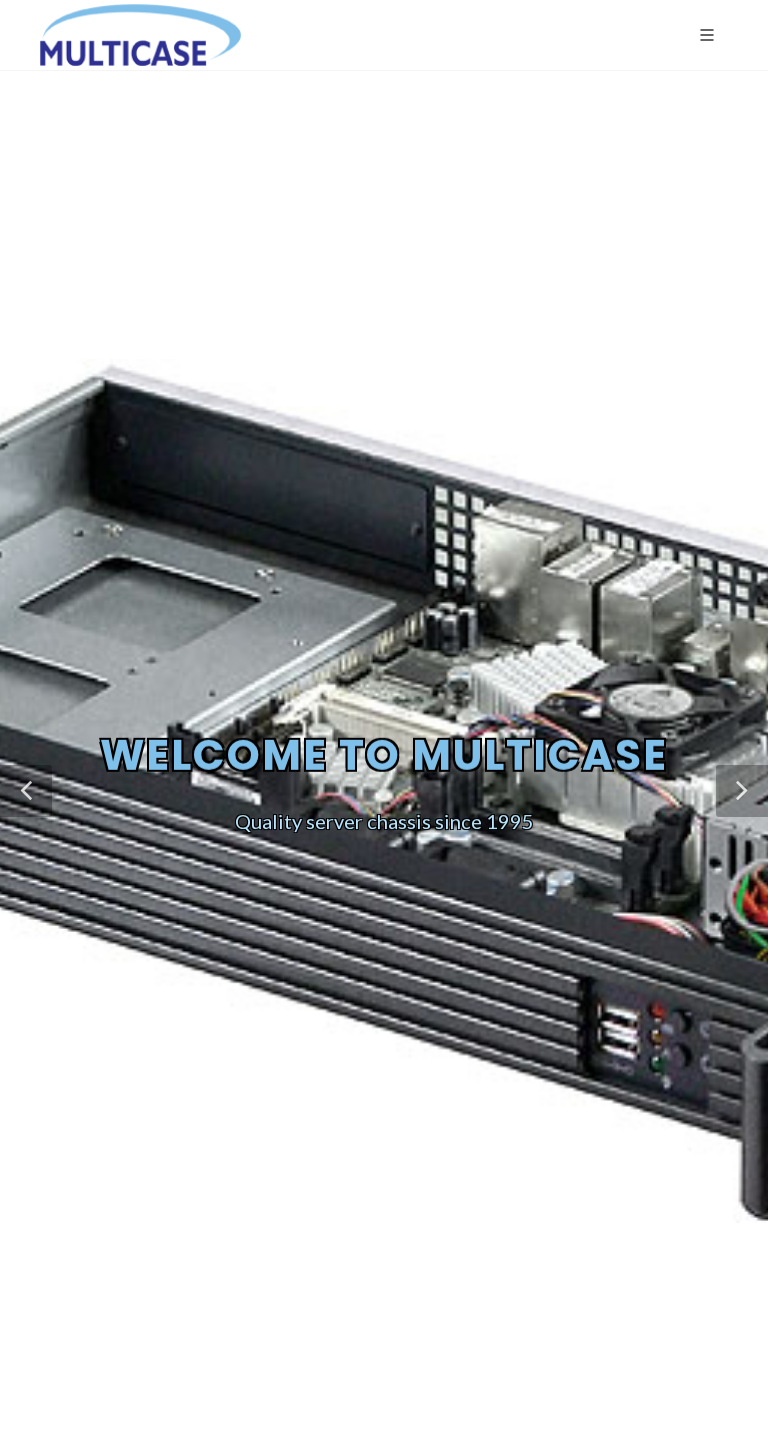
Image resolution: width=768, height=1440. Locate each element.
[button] (26, 791)
